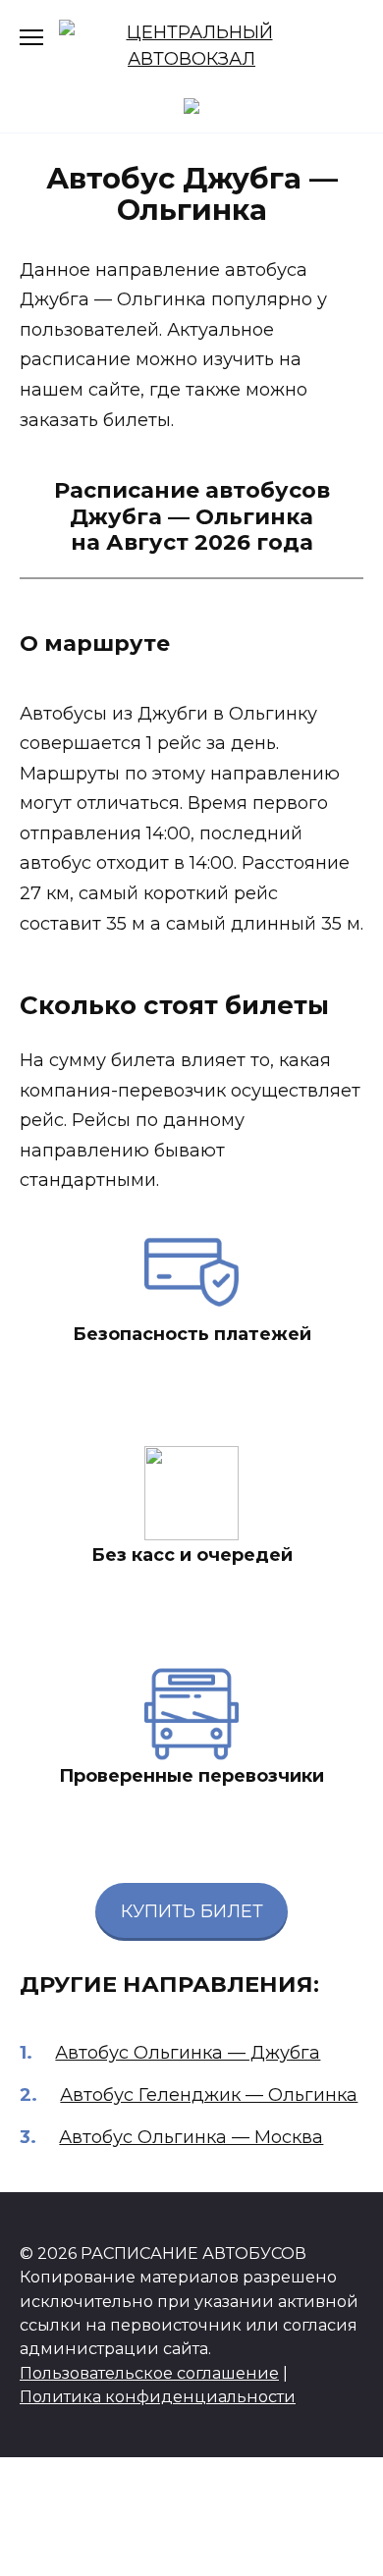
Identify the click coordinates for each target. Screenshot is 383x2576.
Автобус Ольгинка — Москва (191, 2137)
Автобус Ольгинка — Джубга (188, 2053)
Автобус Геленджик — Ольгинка (209, 2095)
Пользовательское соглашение (149, 2373)
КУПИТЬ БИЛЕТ (192, 1911)
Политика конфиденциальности (158, 2396)
